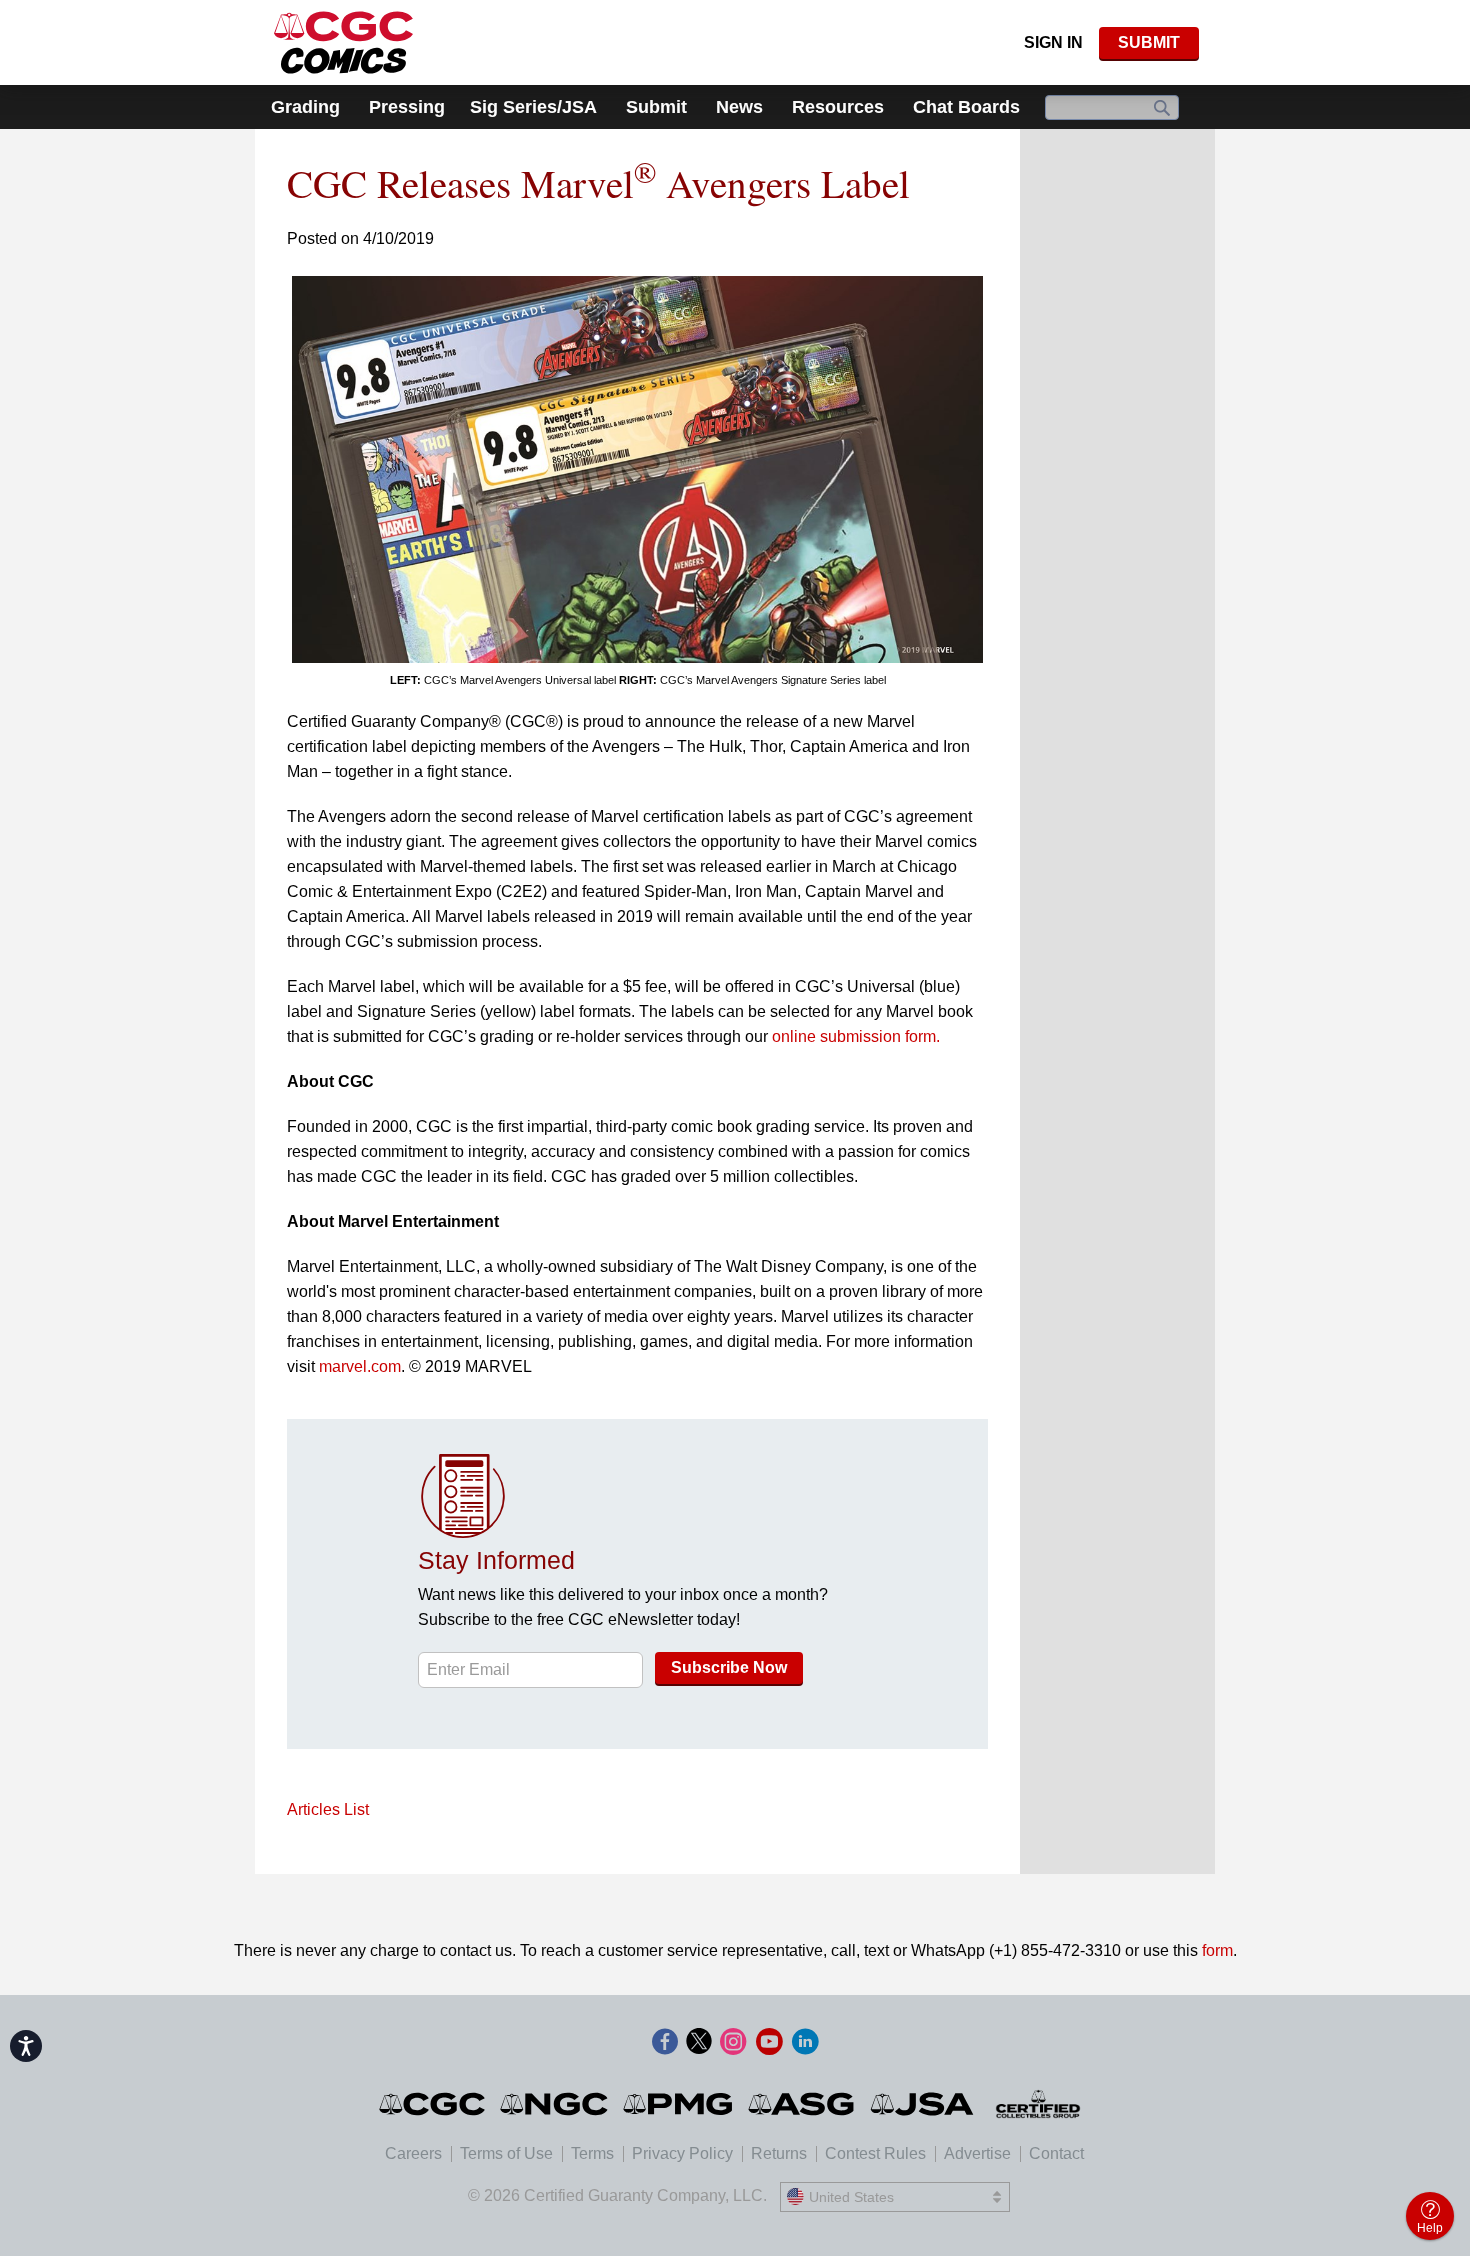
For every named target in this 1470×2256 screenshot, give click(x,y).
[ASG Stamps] (802, 2104)
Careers (413, 2153)
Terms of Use (506, 2153)
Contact (1056, 2153)
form (1217, 1950)
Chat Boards (966, 107)
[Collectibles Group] (1038, 2104)
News (739, 107)
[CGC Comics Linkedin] (805, 2043)
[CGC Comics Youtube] (769, 2043)
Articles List (328, 1809)
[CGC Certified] (343, 42)
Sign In (1053, 42)
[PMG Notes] (679, 2104)
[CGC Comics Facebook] (665, 2043)
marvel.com (360, 1366)
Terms (592, 2153)
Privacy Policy (682, 2153)
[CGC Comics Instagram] (733, 2043)
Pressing (407, 107)
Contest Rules (875, 2153)
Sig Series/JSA (533, 107)
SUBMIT (1149, 42)
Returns (779, 2153)
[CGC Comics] (433, 2104)
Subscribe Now (729, 1667)
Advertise (977, 2153)
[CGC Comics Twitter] (699, 2043)
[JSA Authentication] (922, 2104)
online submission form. (856, 1036)
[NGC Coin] (555, 2104)
